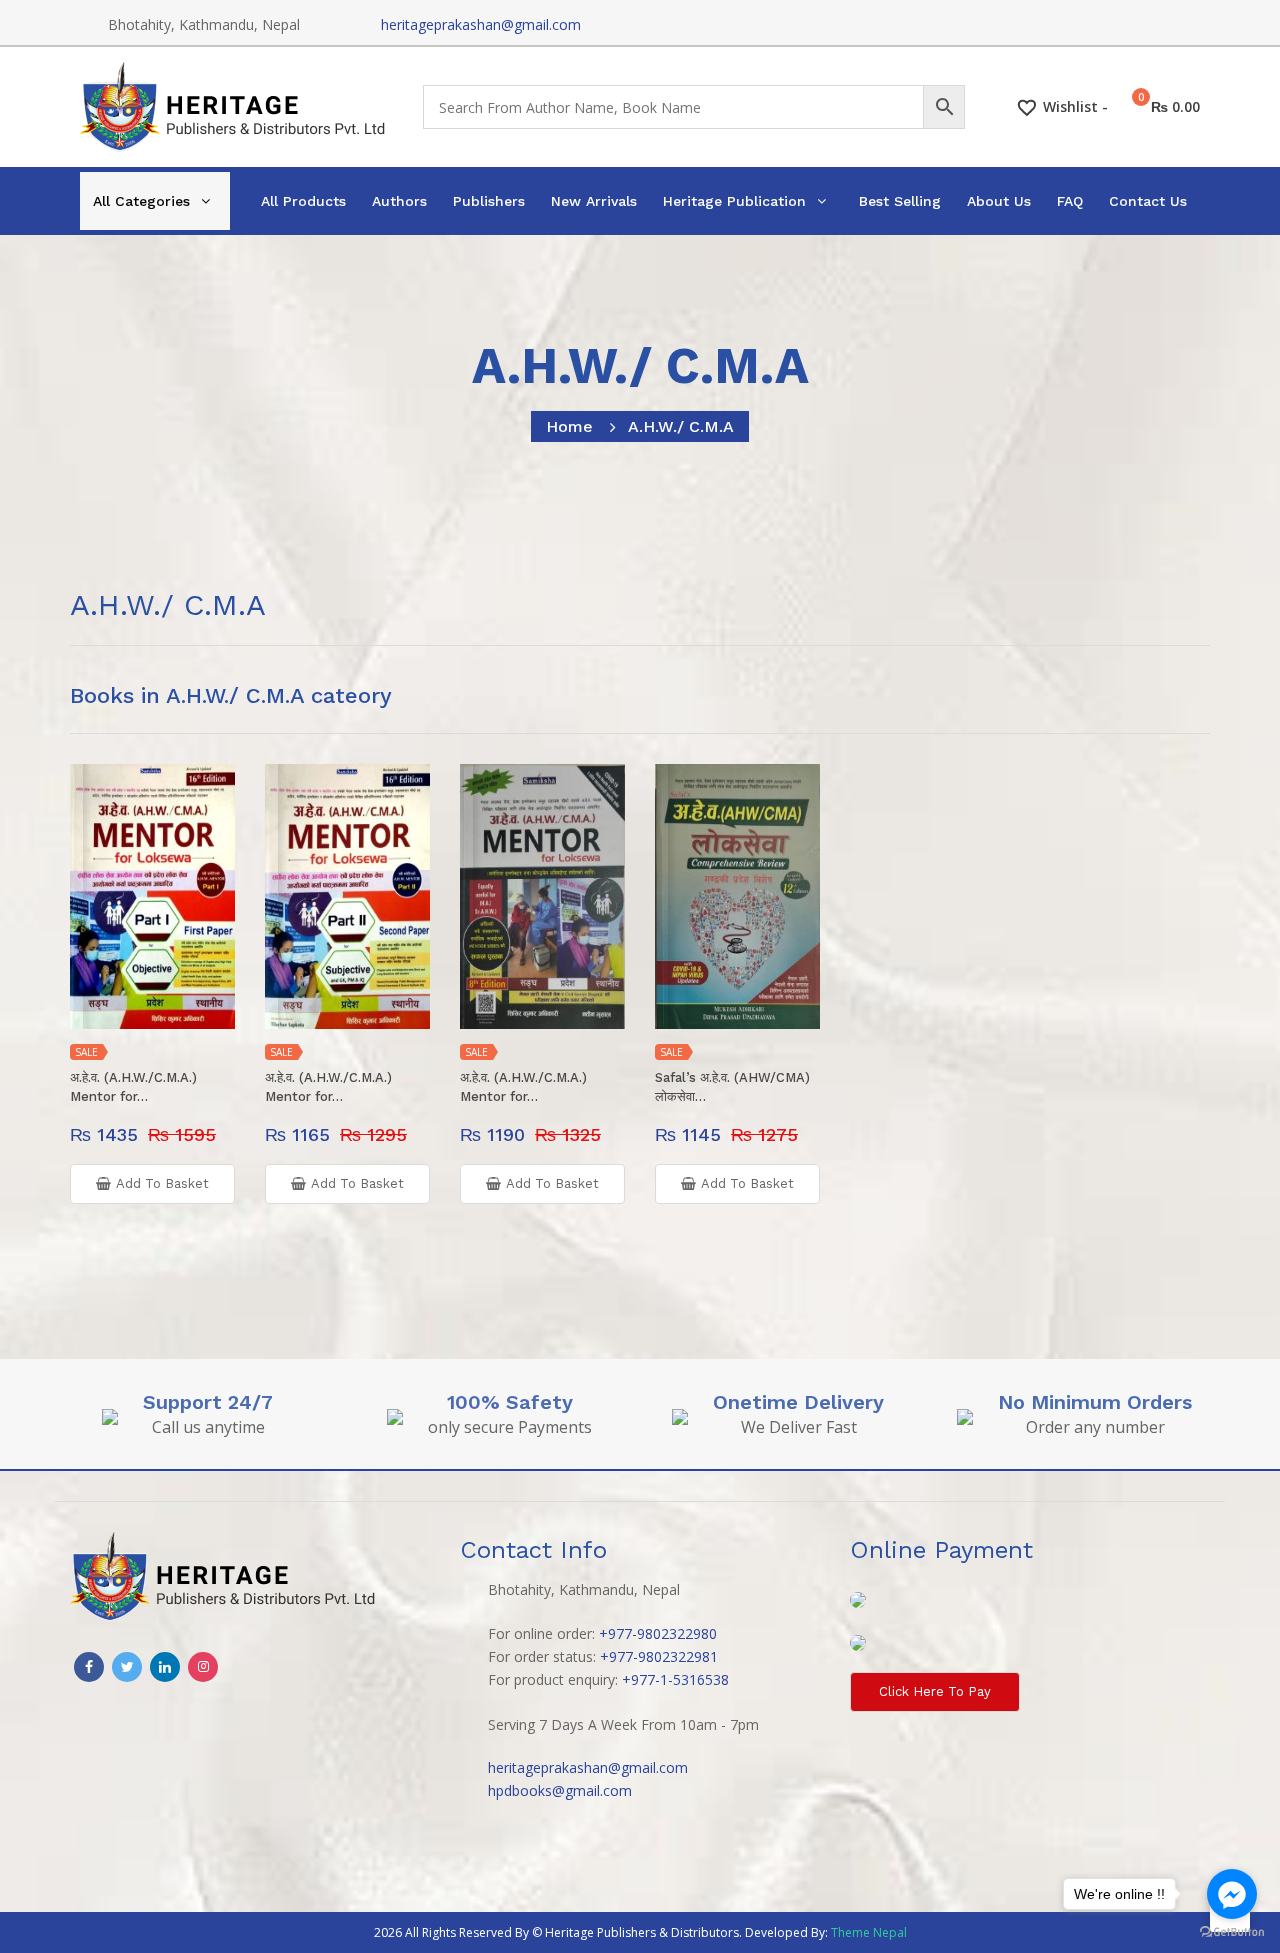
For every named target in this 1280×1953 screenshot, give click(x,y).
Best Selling (900, 201)
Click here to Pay (935, 1691)
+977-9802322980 (658, 1633)
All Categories (141, 201)
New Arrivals (594, 201)
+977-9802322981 (659, 1656)
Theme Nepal (869, 1932)
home (569, 426)
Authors (399, 201)
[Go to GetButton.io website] (1232, 1932)
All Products (303, 201)
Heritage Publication (734, 201)
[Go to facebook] (1232, 1894)
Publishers (489, 201)
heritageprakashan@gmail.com (481, 24)
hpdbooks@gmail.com (560, 1790)
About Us (999, 201)
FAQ (1070, 201)
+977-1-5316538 (675, 1679)
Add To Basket (162, 1183)
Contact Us (1148, 201)
